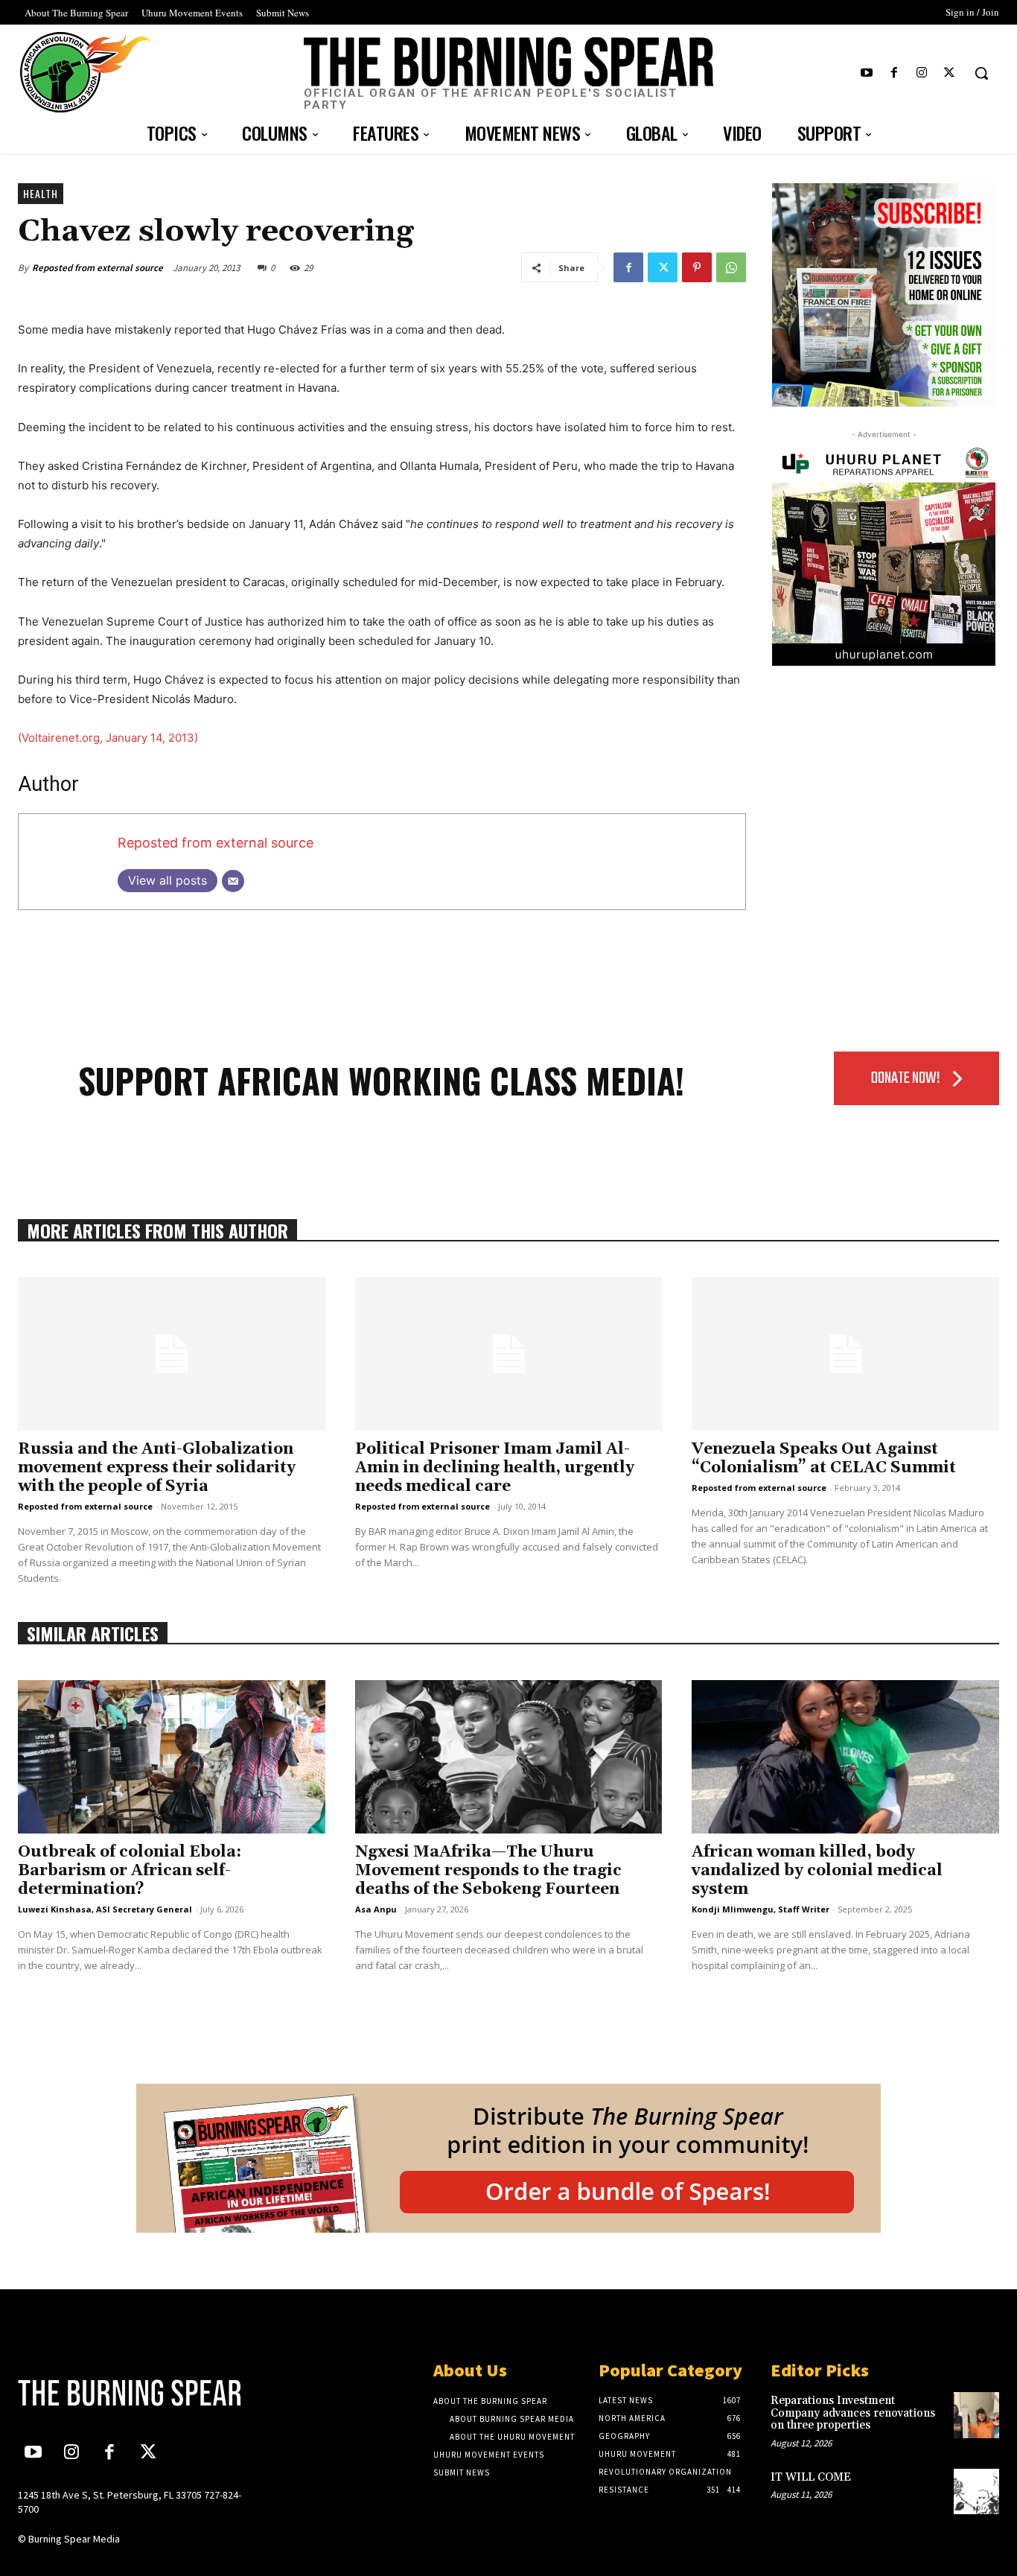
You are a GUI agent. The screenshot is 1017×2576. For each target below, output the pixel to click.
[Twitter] (950, 73)
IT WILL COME (811, 2477)
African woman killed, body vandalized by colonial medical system (817, 1871)
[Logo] (132, 2393)
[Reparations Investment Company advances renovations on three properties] (976, 2415)
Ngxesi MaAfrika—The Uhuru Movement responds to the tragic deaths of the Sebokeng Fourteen (488, 1871)
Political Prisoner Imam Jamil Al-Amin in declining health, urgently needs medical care (495, 1468)
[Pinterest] (697, 267)
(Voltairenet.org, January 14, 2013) (108, 738)
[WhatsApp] (731, 267)
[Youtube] (866, 73)
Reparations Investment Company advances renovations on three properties (853, 2413)
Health (41, 193)
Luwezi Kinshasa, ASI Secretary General (105, 1909)
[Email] (233, 881)
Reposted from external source (98, 268)
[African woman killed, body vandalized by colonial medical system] (845, 1757)
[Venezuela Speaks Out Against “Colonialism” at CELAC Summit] (845, 1354)
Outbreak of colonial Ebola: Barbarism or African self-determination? (130, 1871)
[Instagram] (922, 73)
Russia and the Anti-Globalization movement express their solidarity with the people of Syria (157, 1468)
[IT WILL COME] (976, 2491)
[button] (981, 73)
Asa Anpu (376, 1909)
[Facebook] (894, 73)
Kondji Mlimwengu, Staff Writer (761, 1909)
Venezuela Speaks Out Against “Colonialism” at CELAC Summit (824, 1459)
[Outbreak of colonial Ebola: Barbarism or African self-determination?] (172, 1757)
